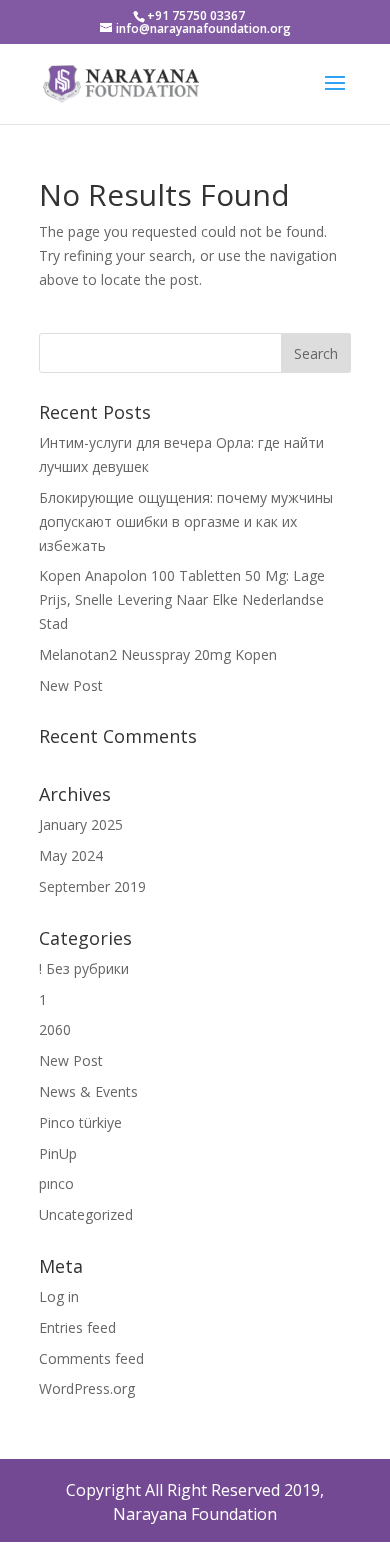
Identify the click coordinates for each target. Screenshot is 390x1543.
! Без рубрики (84, 968)
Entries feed (77, 1327)
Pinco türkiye (80, 1122)
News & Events (88, 1091)
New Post (71, 685)
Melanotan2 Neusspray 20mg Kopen (158, 654)
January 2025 (81, 824)
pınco (56, 1183)
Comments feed (91, 1358)
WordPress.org (87, 1388)
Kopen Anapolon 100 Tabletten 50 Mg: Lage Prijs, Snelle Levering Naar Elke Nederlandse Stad (182, 599)
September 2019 (92, 886)
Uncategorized (86, 1214)
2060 (55, 1029)
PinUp (58, 1153)
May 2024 (71, 855)
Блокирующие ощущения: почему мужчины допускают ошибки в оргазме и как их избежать (186, 521)
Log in (59, 1296)
